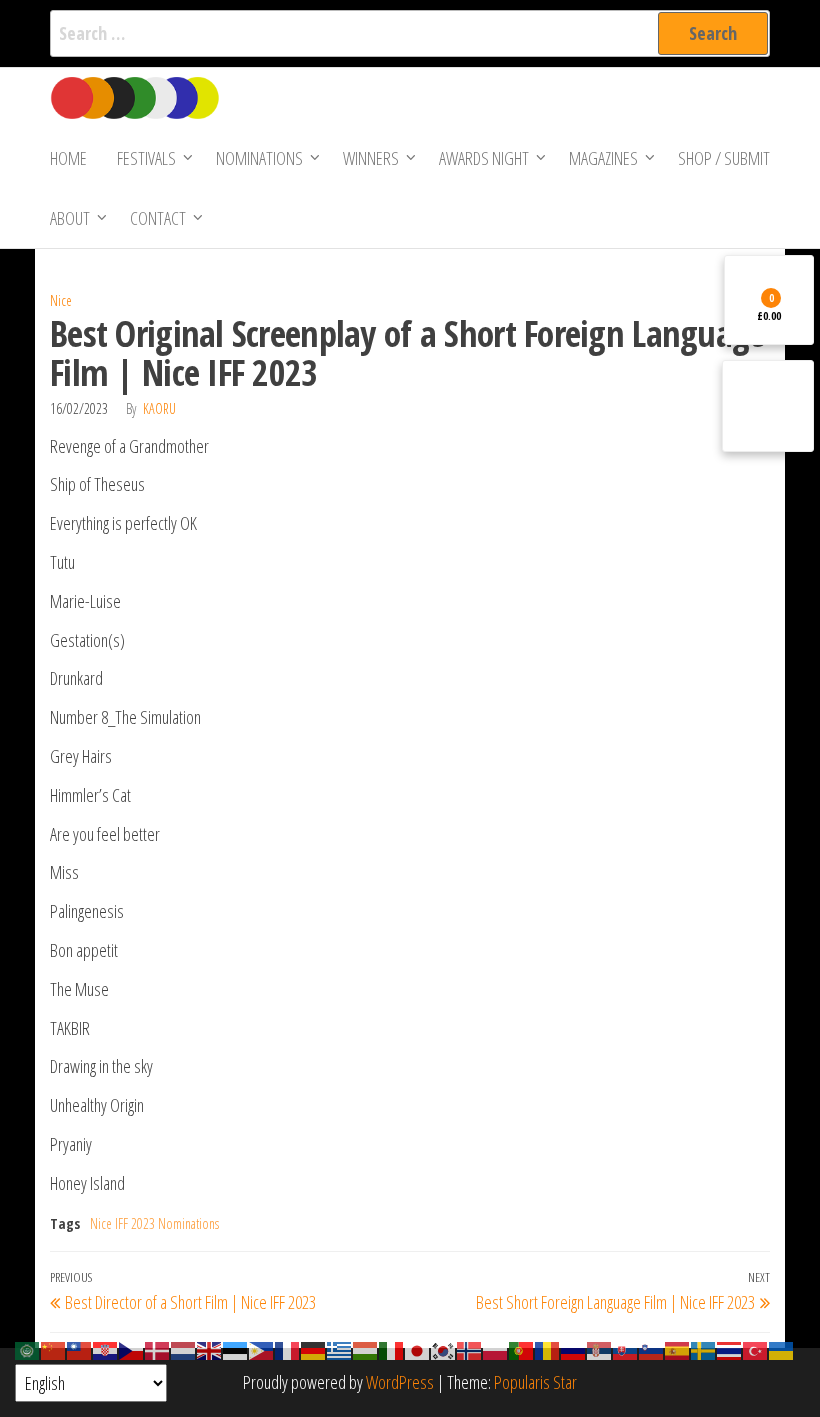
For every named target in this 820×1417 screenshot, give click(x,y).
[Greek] (340, 1349)
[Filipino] (262, 1349)
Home (68, 158)
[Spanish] (678, 1349)
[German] (314, 1349)
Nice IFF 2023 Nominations (154, 1223)
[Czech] (132, 1349)
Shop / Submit (724, 158)
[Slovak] (626, 1349)
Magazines (603, 158)
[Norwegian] (470, 1349)
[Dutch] (184, 1349)
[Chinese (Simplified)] (54, 1349)
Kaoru (159, 408)
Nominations (259, 158)
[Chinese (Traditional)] (80, 1349)
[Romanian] (548, 1349)
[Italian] (392, 1349)
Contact (158, 218)
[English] (210, 1349)
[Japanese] (418, 1349)
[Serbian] (600, 1349)
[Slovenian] (652, 1349)
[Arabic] (28, 1349)
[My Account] (768, 406)
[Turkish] (756, 1349)
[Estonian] (236, 1349)
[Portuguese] (522, 1349)
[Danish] (158, 1349)
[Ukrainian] (782, 1349)
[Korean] (444, 1349)
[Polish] (496, 1349)
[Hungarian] (366, 1349)
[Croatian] (106, 1349)
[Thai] (730, 1349)
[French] (288, 1349)
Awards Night (484, 158)
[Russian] (574, 1349)
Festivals (146, 158)
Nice (61, 300)
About (70, 218)
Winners (371, 158)
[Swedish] (704, 1349)
